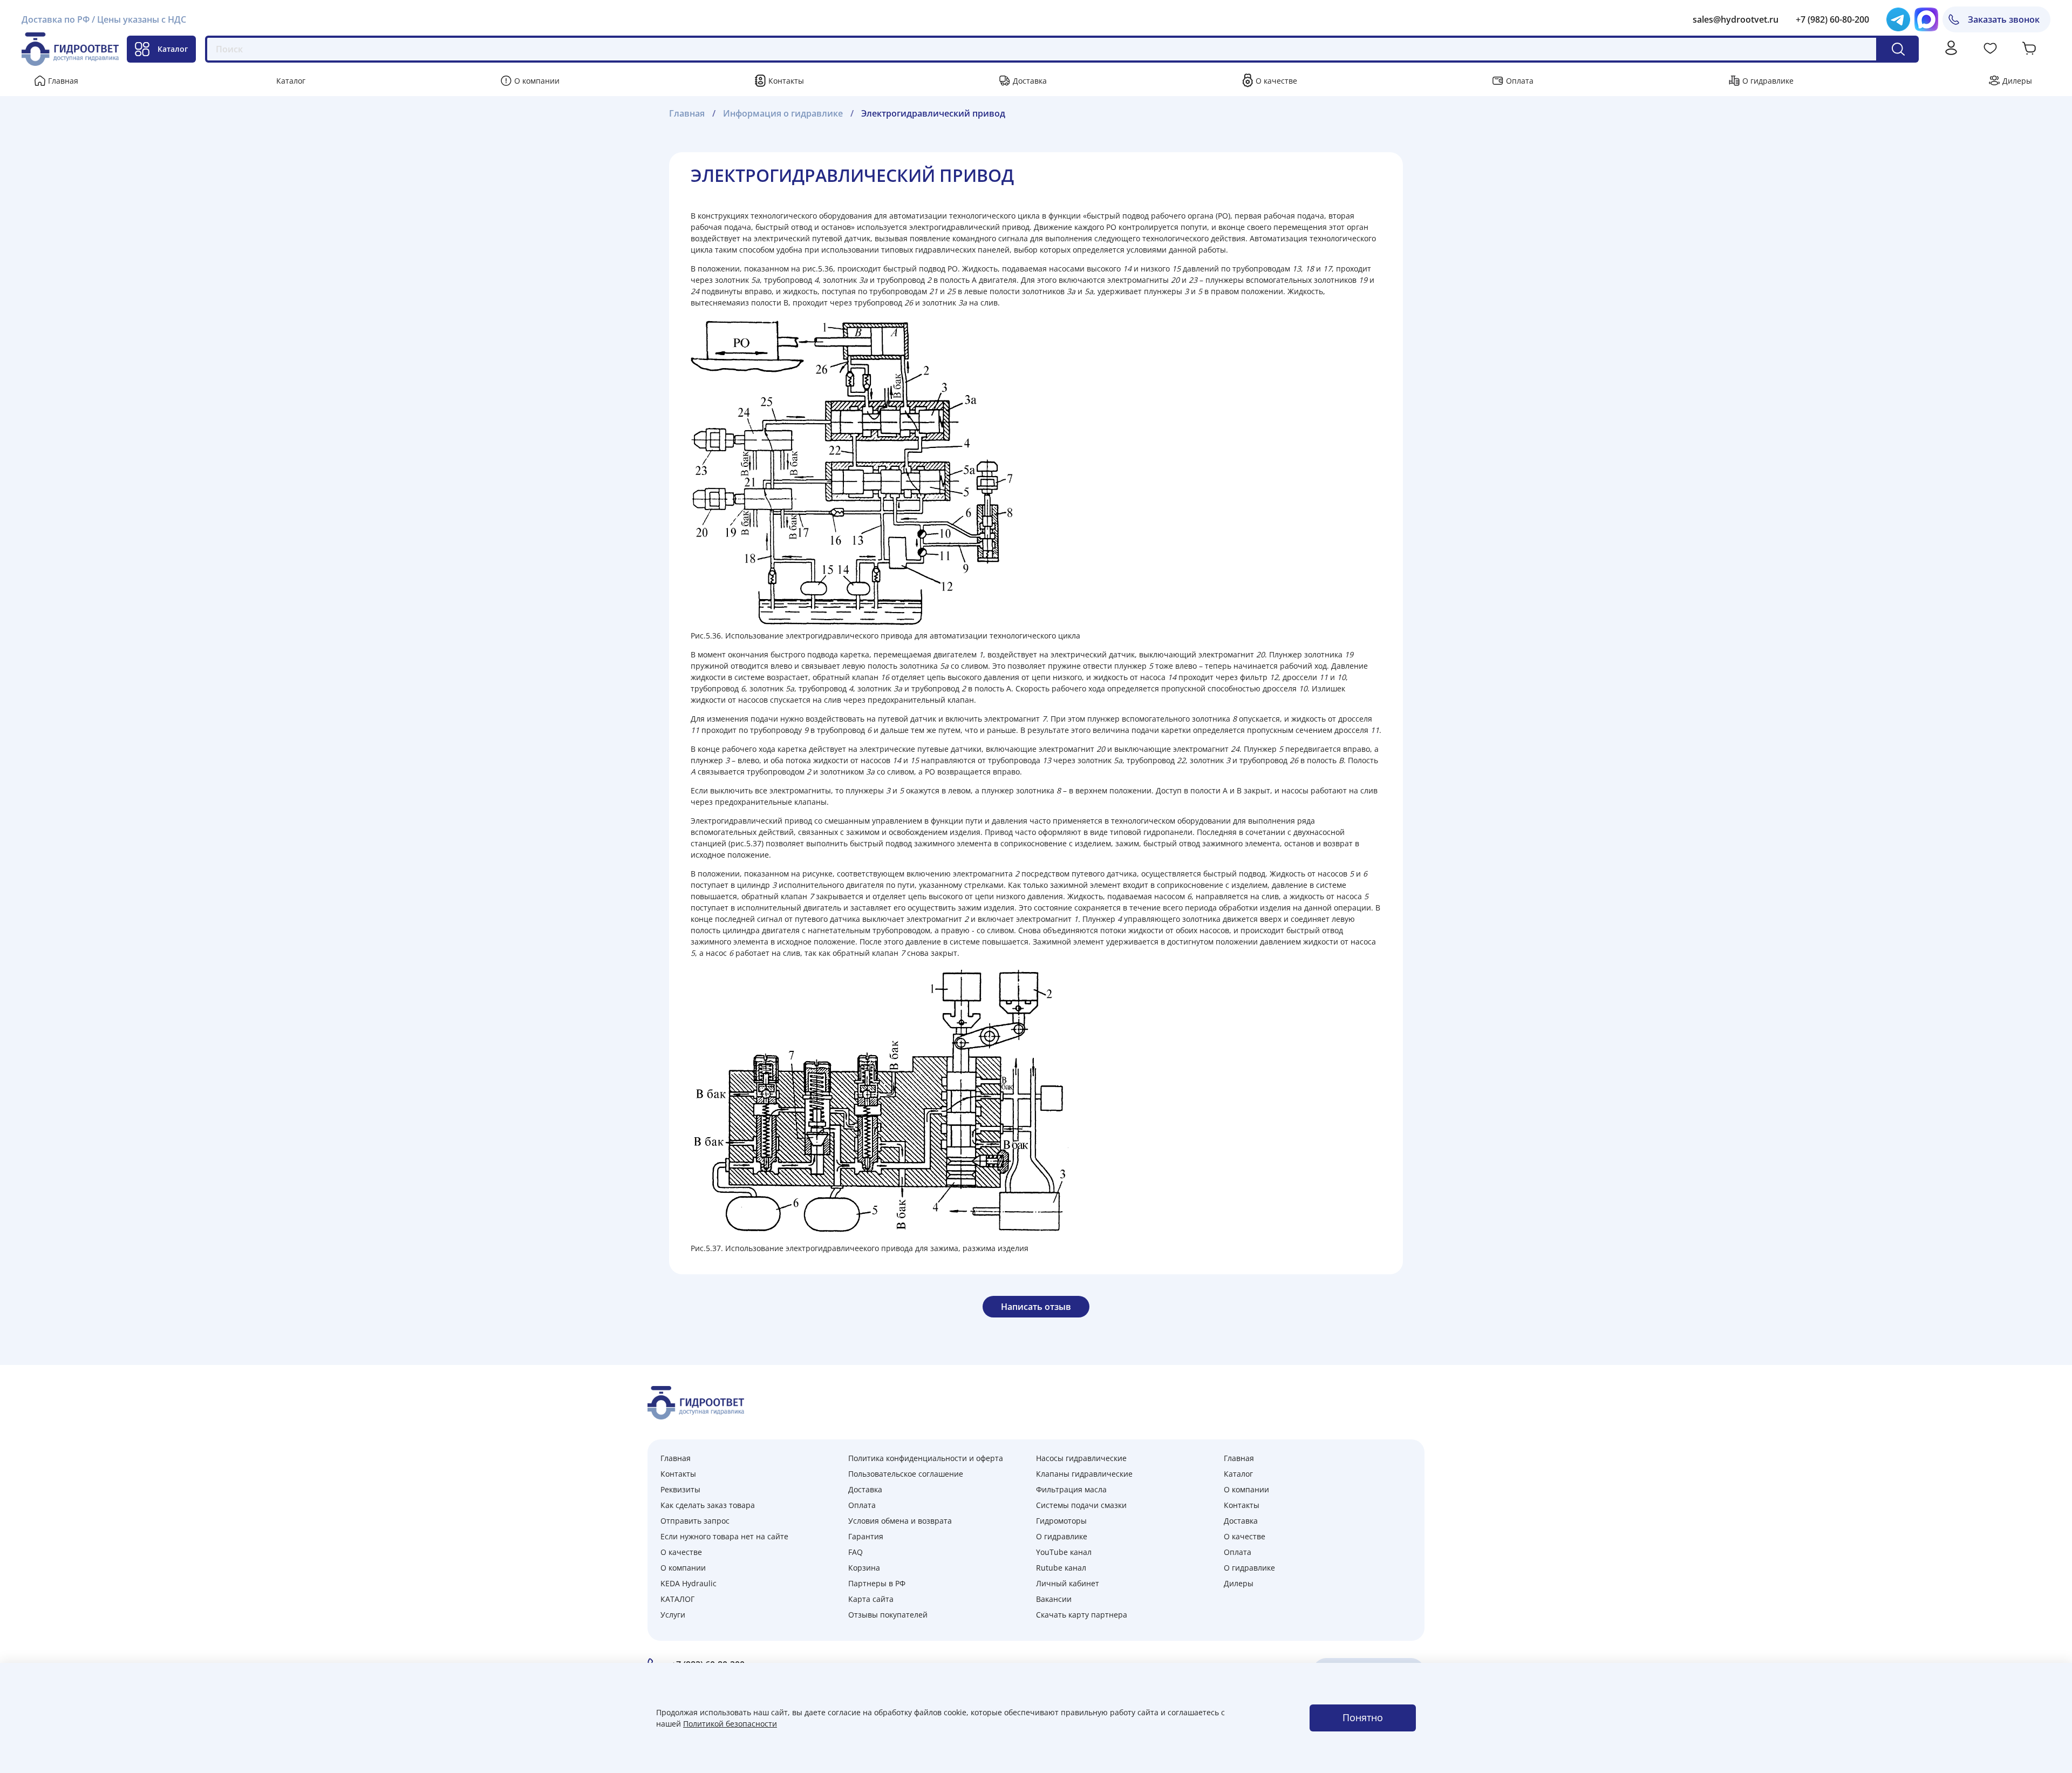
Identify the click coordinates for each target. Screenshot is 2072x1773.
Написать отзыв (1036, 1307)
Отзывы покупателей (888, 1615)
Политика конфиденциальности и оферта (926, 1458)
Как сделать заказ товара (708, 1505)
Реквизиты (680, 1489)
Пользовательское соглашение (906, 1474)
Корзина (864, 1568)
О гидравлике (1768, 81)
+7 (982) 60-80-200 (1832, 19)
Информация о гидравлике (783, 113)
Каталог (173, 49)
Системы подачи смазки (1081, 1505)
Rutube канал (1061, 1568)
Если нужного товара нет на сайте (724, 1536)
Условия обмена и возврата (900, 1521)
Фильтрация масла (1071, 1489)
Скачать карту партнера (1082, 1615)
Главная (63, 81)
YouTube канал (1064, 1552)
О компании (537, 81)
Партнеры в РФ (877, 1583)
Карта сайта (871, 1599)
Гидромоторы (1061, 1521)
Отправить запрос (695, 1521)
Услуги (673, 1615)
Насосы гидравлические (1081, 1458)
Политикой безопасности (730, 1724)
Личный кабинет (1068, 1583)
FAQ (856, 1552)
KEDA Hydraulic (689, 1583)
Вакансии (1054, 1599)
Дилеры (2017, 81)
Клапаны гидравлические (1084, 1474)
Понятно (1363, 1717)
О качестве (1276, 81)
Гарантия (866, 1536)
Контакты (786, 81)
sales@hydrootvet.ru (1736, 19)
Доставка (1030, 81)
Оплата (1520, 81)
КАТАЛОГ (677, 1599)
